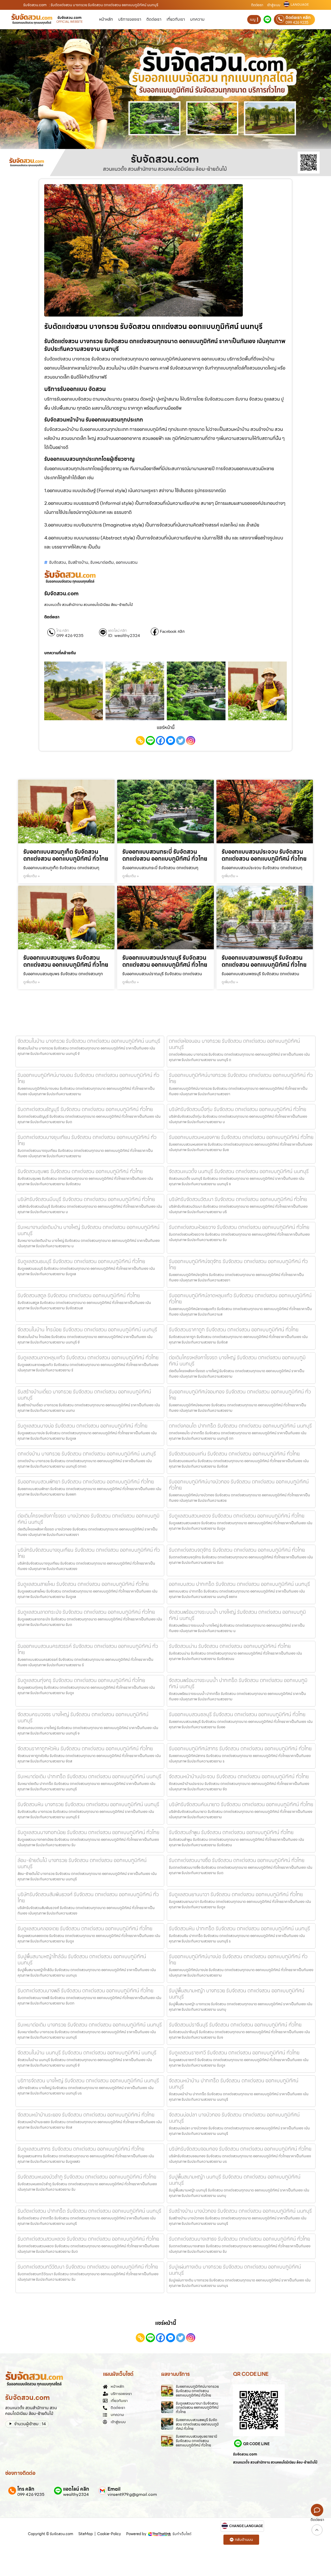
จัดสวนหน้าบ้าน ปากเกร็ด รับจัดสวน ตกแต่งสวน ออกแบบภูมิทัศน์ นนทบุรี (234, 2084)
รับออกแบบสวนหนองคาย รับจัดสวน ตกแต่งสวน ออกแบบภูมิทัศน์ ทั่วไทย (241, 1137)
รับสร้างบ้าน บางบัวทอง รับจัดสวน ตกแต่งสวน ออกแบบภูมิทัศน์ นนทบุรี (240, 2211)
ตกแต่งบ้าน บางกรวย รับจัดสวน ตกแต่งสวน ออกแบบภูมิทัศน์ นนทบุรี (87, 1454)
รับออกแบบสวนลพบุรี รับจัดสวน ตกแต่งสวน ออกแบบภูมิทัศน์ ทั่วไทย (197, 2424)
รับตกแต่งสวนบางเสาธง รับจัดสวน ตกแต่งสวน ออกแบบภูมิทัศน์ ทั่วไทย (239, 2239)
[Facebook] (160, 741)
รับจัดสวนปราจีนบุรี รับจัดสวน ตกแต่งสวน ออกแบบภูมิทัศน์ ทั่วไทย (235, 2025)
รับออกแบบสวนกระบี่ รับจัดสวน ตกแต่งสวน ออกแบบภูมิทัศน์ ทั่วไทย (165, 855)
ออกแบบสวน (127, 562)
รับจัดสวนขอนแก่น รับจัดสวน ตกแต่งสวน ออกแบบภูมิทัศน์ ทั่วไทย (234, 1454)
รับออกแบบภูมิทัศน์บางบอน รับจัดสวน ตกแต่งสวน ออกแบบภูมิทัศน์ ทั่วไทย (88, 1078)
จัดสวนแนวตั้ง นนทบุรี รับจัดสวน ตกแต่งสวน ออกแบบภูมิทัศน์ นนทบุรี (239, 1171)
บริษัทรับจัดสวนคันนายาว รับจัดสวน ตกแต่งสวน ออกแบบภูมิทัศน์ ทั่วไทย (241, 1804)
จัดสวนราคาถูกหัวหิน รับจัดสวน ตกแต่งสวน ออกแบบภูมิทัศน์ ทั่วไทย (85, 1748)
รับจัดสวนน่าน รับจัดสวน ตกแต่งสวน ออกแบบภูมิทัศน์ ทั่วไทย (230, 1646)
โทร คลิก (63, 631)
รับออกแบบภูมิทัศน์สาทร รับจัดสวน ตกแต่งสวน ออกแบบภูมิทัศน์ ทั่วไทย (240, 1748)
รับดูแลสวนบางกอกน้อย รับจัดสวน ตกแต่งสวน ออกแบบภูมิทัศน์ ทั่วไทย (88, 1832)
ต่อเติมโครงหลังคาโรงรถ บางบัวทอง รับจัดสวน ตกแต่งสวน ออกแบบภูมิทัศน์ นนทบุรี (89, 1519)
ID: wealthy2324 (124, 636)
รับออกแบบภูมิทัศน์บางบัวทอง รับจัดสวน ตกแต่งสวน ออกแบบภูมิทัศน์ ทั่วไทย (239, 1485)
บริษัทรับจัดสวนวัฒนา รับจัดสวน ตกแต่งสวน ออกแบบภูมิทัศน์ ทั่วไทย (238, 1199)
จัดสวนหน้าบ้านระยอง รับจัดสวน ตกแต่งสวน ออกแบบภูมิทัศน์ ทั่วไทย (86, 2115)
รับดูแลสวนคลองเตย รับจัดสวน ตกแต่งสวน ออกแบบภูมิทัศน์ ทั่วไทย (85, 1928)
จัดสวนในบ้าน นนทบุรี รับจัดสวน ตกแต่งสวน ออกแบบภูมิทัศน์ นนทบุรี (87, 2053)
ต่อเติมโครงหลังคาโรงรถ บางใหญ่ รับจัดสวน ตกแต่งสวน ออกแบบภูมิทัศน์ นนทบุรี (237, 1361)
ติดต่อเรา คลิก (298, 18)
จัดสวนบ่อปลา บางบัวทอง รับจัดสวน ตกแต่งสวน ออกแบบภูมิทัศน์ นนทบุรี (234, 2118)
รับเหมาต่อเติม (102, 562)
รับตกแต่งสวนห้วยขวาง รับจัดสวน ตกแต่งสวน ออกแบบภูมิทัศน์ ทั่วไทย (239, 1227)
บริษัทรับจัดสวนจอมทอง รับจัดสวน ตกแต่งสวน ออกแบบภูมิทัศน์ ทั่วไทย (240, 2149)
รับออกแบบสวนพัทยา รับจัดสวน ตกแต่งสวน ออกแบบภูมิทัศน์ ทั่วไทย (86, 1482)
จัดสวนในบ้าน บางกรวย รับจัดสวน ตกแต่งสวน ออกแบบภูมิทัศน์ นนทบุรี (89, 1041)
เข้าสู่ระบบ (274, 5)
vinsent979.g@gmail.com (132, 2495)
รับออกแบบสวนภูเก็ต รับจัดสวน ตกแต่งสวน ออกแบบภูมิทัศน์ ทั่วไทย (66, 855)
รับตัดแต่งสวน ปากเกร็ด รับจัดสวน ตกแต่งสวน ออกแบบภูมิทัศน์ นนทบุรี (89, 2211)
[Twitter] (181, 741)
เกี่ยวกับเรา (176, 19)
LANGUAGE (300, 5)
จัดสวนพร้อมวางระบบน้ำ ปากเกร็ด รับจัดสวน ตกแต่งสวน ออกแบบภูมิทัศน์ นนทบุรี (238, 1683)
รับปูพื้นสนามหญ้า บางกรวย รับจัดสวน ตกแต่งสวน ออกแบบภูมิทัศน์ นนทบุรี (237, 1994)
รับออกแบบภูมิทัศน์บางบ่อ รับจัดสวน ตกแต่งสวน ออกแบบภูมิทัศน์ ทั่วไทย (238, 1959)
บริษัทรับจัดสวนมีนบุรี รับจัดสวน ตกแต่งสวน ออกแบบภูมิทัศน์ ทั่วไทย (86, 1199)
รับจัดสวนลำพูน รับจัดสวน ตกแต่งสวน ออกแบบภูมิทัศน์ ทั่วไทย (231, 1832)
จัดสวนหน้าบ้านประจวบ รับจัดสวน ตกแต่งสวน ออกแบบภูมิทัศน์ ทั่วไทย (239, 1776)
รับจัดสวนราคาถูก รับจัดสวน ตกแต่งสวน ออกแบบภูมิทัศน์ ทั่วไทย (234, 1330)
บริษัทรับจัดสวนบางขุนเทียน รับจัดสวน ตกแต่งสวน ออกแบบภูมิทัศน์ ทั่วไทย (89, 1553)
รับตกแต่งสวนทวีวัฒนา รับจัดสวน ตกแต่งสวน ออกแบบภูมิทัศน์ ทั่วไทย (88, 2267)
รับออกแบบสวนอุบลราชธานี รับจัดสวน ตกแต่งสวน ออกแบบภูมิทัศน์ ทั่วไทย (197, 2441)
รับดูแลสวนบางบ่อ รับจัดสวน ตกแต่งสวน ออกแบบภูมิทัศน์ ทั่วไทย (82, 1426)
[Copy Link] (140, 741)
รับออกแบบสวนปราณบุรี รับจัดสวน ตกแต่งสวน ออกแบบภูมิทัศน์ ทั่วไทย (165, 961)
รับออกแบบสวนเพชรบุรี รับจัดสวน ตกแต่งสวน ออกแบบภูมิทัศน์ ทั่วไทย (264, 961)
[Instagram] (191, 741)
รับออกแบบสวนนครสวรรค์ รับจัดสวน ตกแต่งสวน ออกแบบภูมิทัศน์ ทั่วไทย (88, 1649)
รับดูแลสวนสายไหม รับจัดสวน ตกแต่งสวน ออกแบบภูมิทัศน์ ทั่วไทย (83, 1584)
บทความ (197, 19)
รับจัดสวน (58, 562)
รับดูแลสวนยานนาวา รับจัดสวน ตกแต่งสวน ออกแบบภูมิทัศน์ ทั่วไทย (236, 1894)
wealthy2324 (76, 2495)
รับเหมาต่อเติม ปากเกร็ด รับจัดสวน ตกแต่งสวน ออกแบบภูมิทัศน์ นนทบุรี (89, 1776)
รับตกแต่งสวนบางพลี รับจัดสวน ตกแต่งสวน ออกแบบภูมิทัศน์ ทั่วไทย (85, 1991)
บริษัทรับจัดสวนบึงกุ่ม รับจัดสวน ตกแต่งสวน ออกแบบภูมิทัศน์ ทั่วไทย (238, 1109)
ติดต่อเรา (257, 5)
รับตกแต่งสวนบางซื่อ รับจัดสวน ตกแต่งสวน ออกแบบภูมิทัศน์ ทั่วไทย (237, 1860)
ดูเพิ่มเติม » (32, 876)
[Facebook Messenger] (171, 741)
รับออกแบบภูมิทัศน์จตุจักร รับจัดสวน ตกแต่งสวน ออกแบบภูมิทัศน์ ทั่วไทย (238, 1264)
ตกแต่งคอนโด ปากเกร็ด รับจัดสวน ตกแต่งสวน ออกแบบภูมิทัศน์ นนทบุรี (240, 1426)
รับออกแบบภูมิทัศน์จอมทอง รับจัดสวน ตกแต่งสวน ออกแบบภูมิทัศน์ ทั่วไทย (240, 1395)
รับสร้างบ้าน (78, 562)
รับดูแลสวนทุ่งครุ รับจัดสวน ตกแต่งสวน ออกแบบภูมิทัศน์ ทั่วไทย (81, 1680)
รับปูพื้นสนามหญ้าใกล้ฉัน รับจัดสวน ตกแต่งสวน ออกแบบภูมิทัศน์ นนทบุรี (82, 1959)
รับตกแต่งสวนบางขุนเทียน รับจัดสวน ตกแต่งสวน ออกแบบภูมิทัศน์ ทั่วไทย (87, 1140)
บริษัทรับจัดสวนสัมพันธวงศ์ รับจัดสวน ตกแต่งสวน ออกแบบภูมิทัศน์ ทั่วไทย (88, 1897)
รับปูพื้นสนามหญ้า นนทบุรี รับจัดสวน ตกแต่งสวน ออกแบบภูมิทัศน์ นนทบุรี (235, 2180)
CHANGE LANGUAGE (246, 2526)
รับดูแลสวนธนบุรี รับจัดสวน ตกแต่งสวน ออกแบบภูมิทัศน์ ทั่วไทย (81, 1261)
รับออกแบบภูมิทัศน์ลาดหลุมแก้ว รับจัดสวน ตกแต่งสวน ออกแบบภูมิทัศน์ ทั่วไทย (240, 1298)
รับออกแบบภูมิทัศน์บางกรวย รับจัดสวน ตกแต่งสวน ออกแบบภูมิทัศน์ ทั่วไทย (241, 1078)
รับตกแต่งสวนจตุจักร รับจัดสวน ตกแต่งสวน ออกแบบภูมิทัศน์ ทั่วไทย (237, 1550)
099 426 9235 (297, 22)
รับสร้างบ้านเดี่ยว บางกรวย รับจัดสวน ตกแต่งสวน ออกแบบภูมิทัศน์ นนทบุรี (84, 1395)
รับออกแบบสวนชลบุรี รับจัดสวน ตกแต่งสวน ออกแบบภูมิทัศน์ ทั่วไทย (237, 1714)
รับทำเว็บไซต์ (182, 2534)
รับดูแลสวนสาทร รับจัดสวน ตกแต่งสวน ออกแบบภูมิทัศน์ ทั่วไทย (81, 2149)
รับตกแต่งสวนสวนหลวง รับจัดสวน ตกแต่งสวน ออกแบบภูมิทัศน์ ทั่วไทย (88, 2239)
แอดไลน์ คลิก (118, 631)
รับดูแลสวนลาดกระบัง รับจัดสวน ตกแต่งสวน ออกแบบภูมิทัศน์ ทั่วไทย (86, 1612)
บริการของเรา (130, 19)
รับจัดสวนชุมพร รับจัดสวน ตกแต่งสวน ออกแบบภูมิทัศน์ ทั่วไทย (80, 1171)
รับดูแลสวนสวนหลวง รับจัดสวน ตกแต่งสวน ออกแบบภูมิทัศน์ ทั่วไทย (237, 1516)
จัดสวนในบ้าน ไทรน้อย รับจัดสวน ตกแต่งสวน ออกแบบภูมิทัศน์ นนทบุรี (87, 1330)
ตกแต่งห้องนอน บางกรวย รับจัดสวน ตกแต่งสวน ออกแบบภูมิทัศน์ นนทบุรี (234, 1044)
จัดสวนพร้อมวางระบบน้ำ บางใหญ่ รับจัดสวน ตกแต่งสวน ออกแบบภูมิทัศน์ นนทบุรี (237, 1615)
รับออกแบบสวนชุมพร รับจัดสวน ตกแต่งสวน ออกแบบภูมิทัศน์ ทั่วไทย (66, 961)
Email (114, 2489)
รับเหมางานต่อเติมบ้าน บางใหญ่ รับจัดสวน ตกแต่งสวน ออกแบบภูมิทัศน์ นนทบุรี (89, 1230)
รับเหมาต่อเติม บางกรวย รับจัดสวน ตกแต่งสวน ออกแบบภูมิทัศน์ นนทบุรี (90, 2025)
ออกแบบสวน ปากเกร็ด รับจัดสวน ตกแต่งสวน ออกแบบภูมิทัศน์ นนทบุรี (239, 1584)
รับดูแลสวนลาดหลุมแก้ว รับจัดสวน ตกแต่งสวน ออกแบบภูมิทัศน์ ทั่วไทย (88, 1357)
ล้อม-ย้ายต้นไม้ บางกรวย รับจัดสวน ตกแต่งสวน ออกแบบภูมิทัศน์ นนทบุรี (82, 1863)
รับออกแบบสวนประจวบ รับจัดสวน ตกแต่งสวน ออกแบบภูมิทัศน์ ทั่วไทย (264, 855)
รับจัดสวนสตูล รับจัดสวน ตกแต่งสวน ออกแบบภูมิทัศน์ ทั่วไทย (79, 1295)
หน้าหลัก (106, 19)
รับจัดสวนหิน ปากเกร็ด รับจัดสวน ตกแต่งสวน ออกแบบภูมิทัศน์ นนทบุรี (239, 1928)
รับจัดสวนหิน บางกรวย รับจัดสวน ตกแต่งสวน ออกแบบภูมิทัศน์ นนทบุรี (88, 1804)
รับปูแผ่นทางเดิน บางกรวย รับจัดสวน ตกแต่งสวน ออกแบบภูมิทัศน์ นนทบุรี (235, 2270)
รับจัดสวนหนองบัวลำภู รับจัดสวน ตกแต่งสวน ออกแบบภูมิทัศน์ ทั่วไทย (87, 2177)
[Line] (150, 741)
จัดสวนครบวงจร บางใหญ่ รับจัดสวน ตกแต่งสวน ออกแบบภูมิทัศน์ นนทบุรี (83, 1717)
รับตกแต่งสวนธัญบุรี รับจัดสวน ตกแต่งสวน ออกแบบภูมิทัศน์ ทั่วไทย (85, 1109)
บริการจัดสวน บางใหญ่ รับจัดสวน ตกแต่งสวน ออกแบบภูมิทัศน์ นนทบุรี (88, 2081)
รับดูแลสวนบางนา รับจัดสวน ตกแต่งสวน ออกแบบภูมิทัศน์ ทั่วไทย (197, 2408)
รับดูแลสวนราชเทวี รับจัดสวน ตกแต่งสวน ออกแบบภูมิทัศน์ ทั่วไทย (234, 2053)
